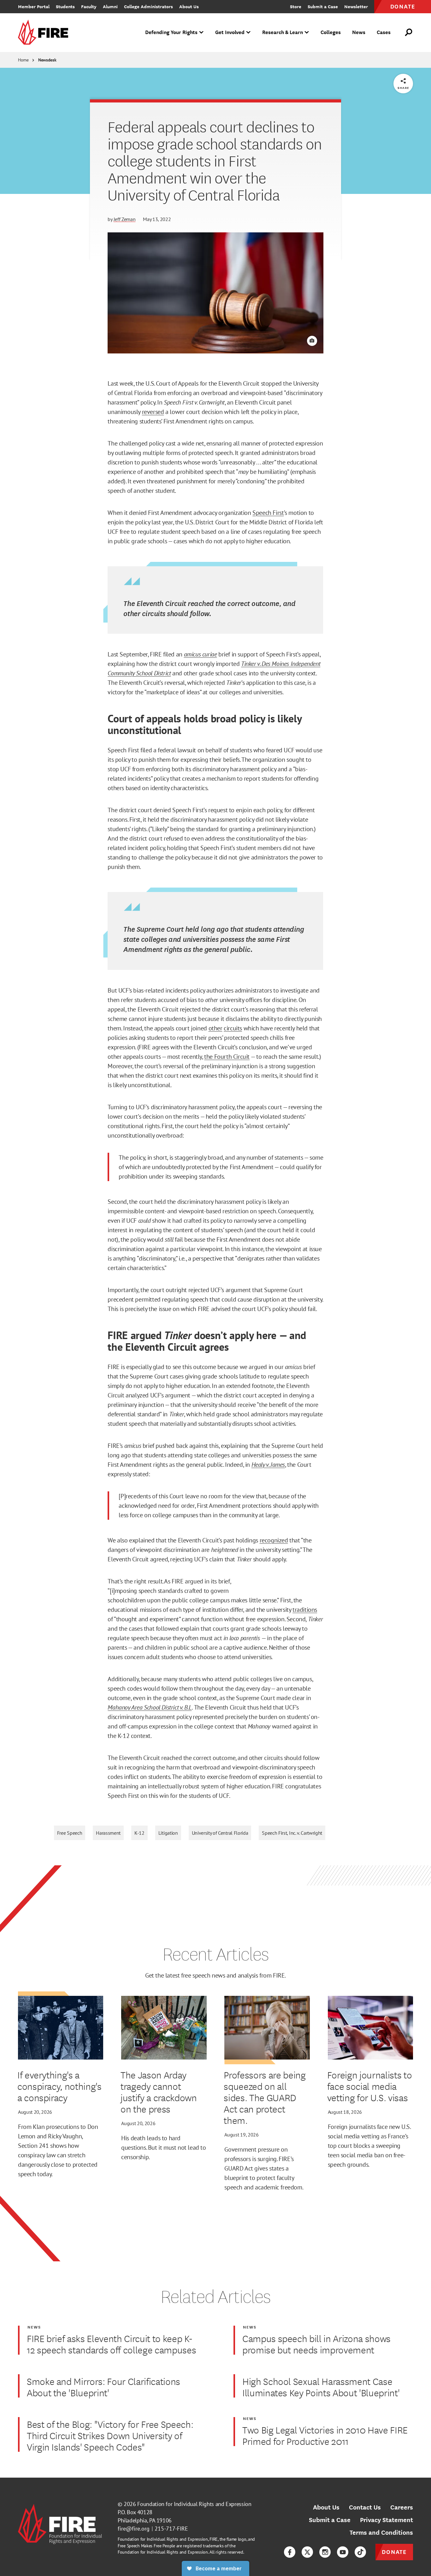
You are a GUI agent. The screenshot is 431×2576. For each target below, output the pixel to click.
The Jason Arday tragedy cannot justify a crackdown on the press (159, 2092)
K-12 (139, 1833)
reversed (153, 412)
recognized (274, 1540)
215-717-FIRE (171, 2529)
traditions (305, 1610)
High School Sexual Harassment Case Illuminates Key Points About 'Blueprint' (321, 2387)
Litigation (168, 1833)
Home (23, 60)
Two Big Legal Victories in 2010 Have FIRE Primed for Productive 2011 (325, 2435)
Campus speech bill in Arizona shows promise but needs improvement (316, 2344)
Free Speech (70, 1833)
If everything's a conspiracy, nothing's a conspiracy (59, 2086)
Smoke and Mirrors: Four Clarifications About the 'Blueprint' (103, 2387)
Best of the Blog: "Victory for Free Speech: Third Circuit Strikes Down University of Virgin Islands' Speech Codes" (110, 2435)
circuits (233, 1028)
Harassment (108, 1833)
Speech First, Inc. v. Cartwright (292, 1833)
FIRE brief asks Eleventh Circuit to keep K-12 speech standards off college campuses (111, 2344)
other (215, 1028)
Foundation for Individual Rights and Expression (194, 2504)
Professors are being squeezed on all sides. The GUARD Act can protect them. (265, 2097)
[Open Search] (409, 32)
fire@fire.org (134, 2529)
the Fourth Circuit (227, 1057)
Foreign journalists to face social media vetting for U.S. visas (370, 2086)
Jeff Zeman (125, 219)
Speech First (268, 513)
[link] (45, 33)
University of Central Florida (220, 1833)
